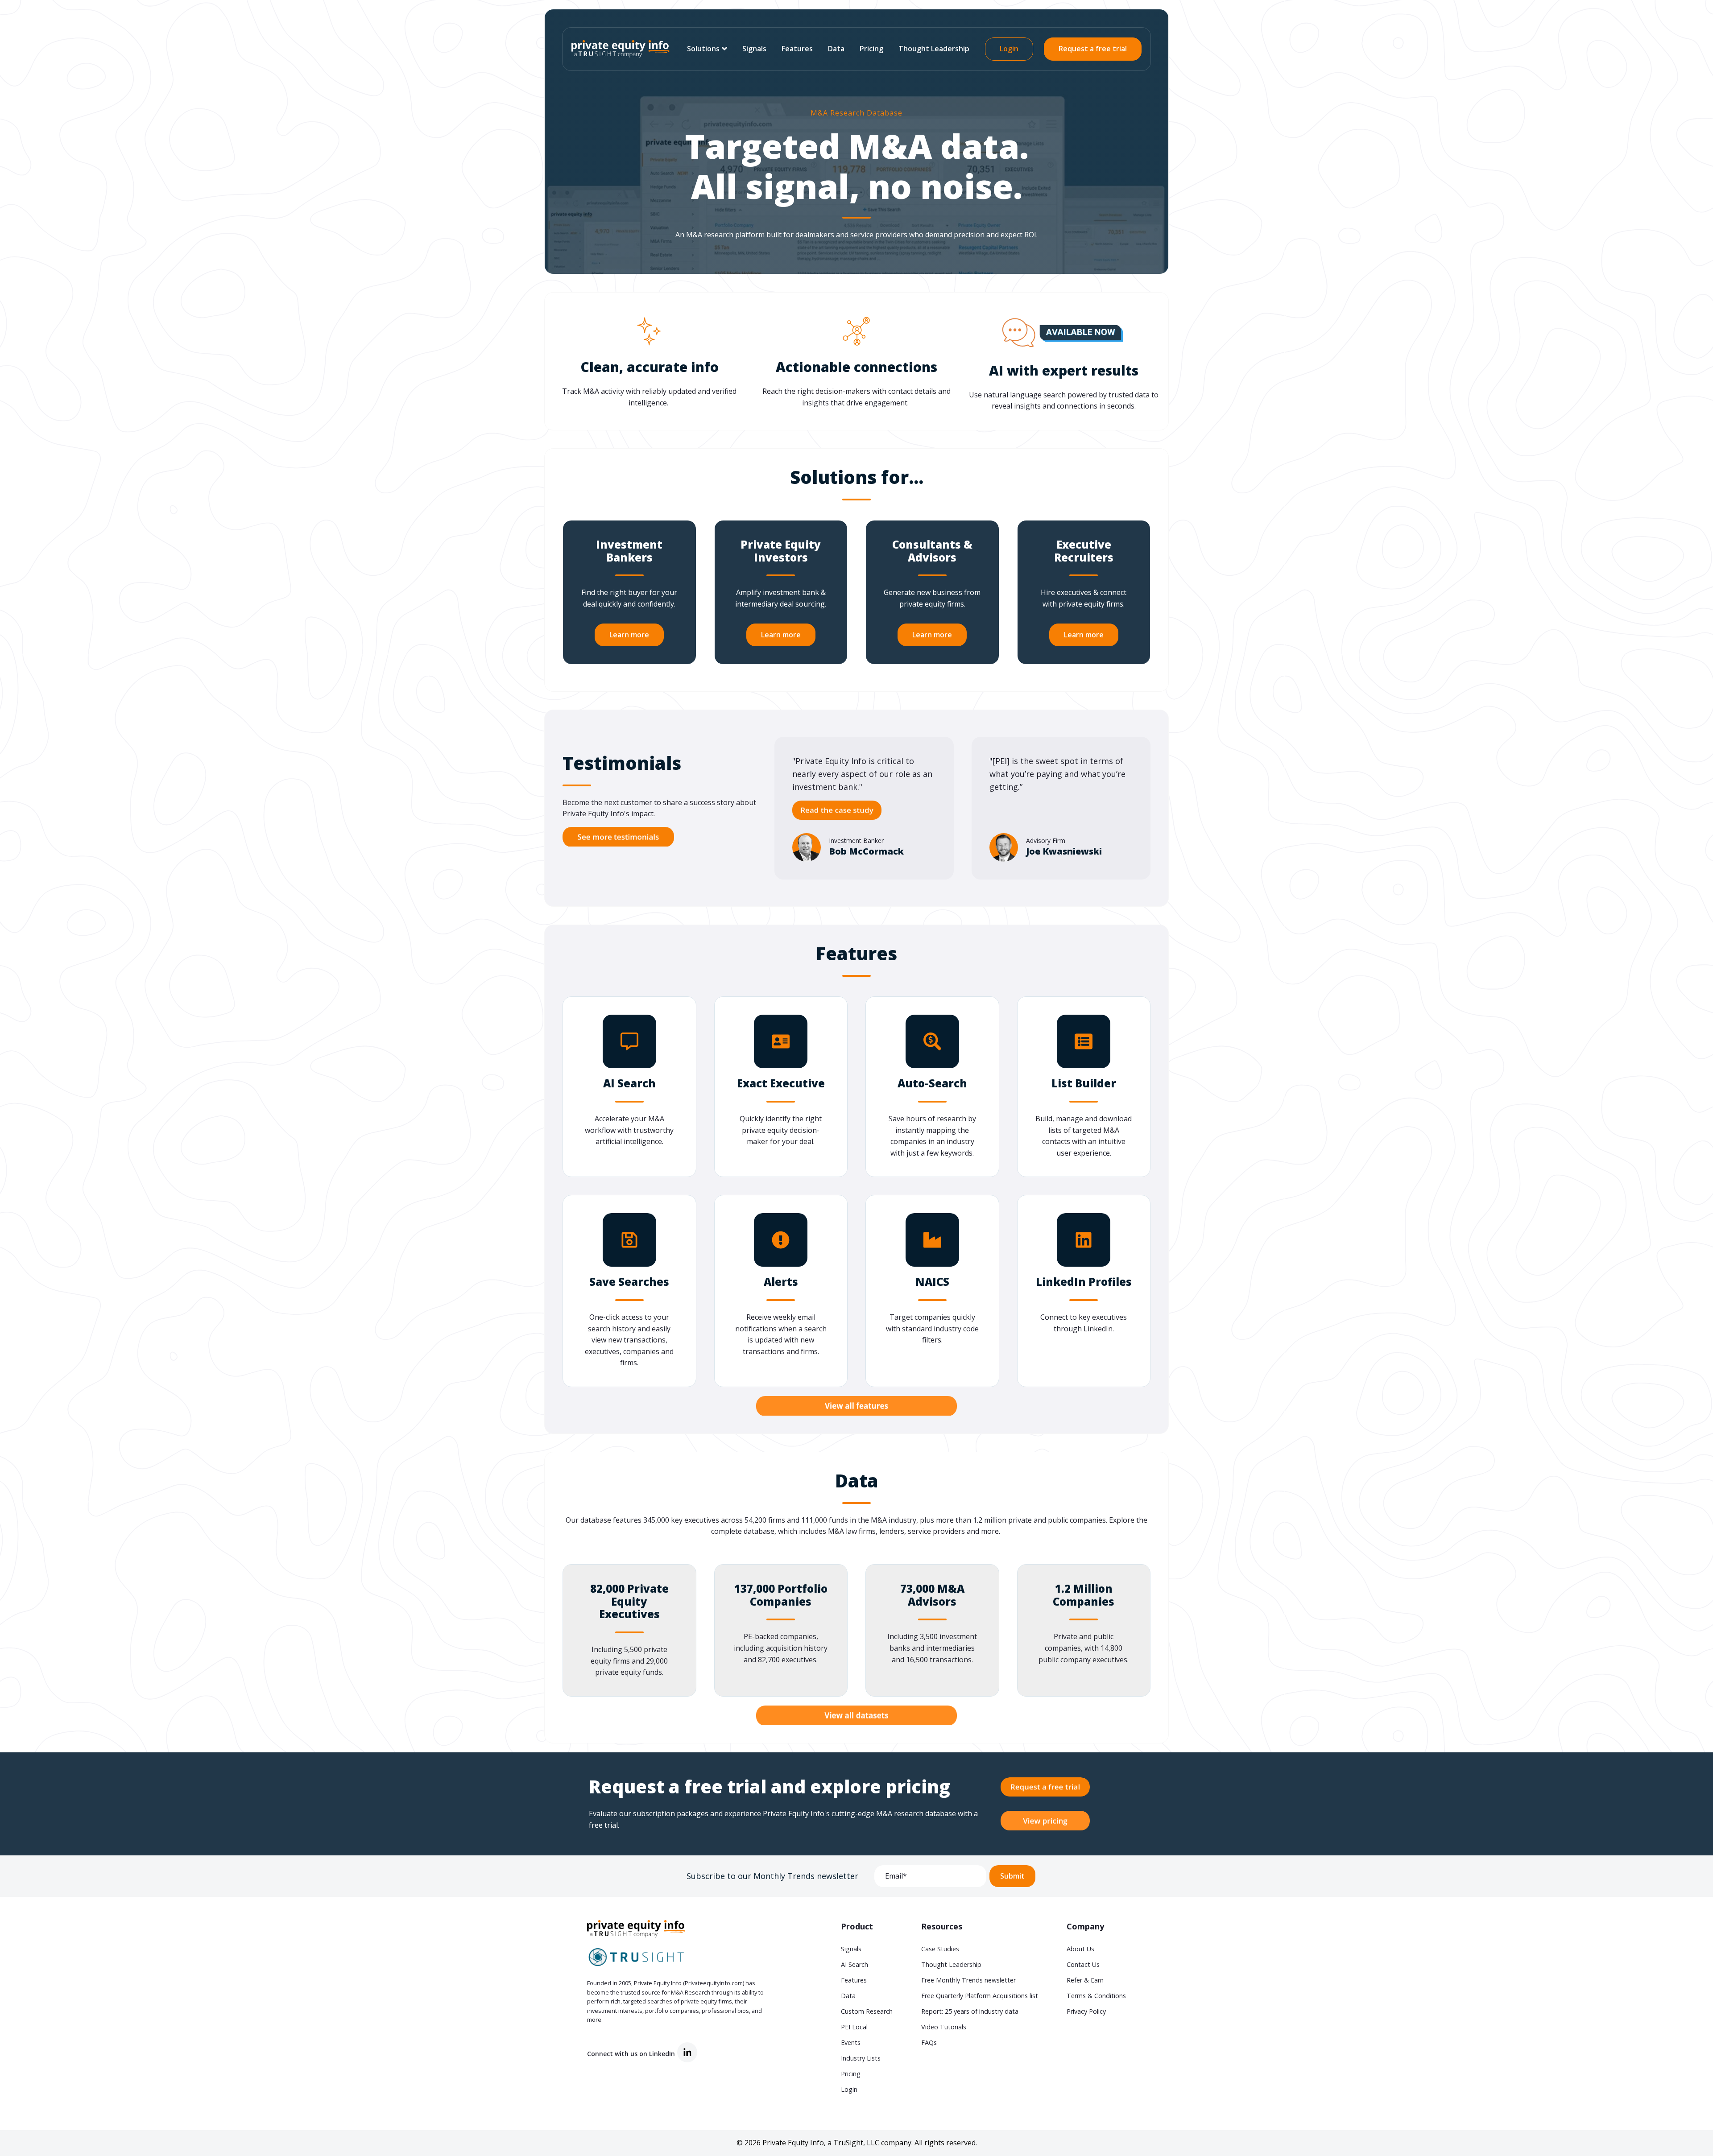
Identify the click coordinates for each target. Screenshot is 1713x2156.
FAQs (929, 2042)
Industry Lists (861, 2058)
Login (1009, 49)
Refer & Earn (1085, 1980)
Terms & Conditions (1096, 1996)
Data (836, 49)
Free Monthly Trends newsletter (968, 1980)
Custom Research (867, 2011)
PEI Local (854, 2027)
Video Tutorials (944, 2027)
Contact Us (1083, 1964)
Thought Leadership (934, 49)
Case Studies (940, 1949)
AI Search (854, 1964)
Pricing (871, 49)
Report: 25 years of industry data (970, 2011)
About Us (1080, 1949)
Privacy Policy (1086, 2011)
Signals (754, 49)
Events (851, 2042)
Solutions (703, 49)
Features (797, 49)
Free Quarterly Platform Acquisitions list (980, 1996)
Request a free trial (1093, 49)
